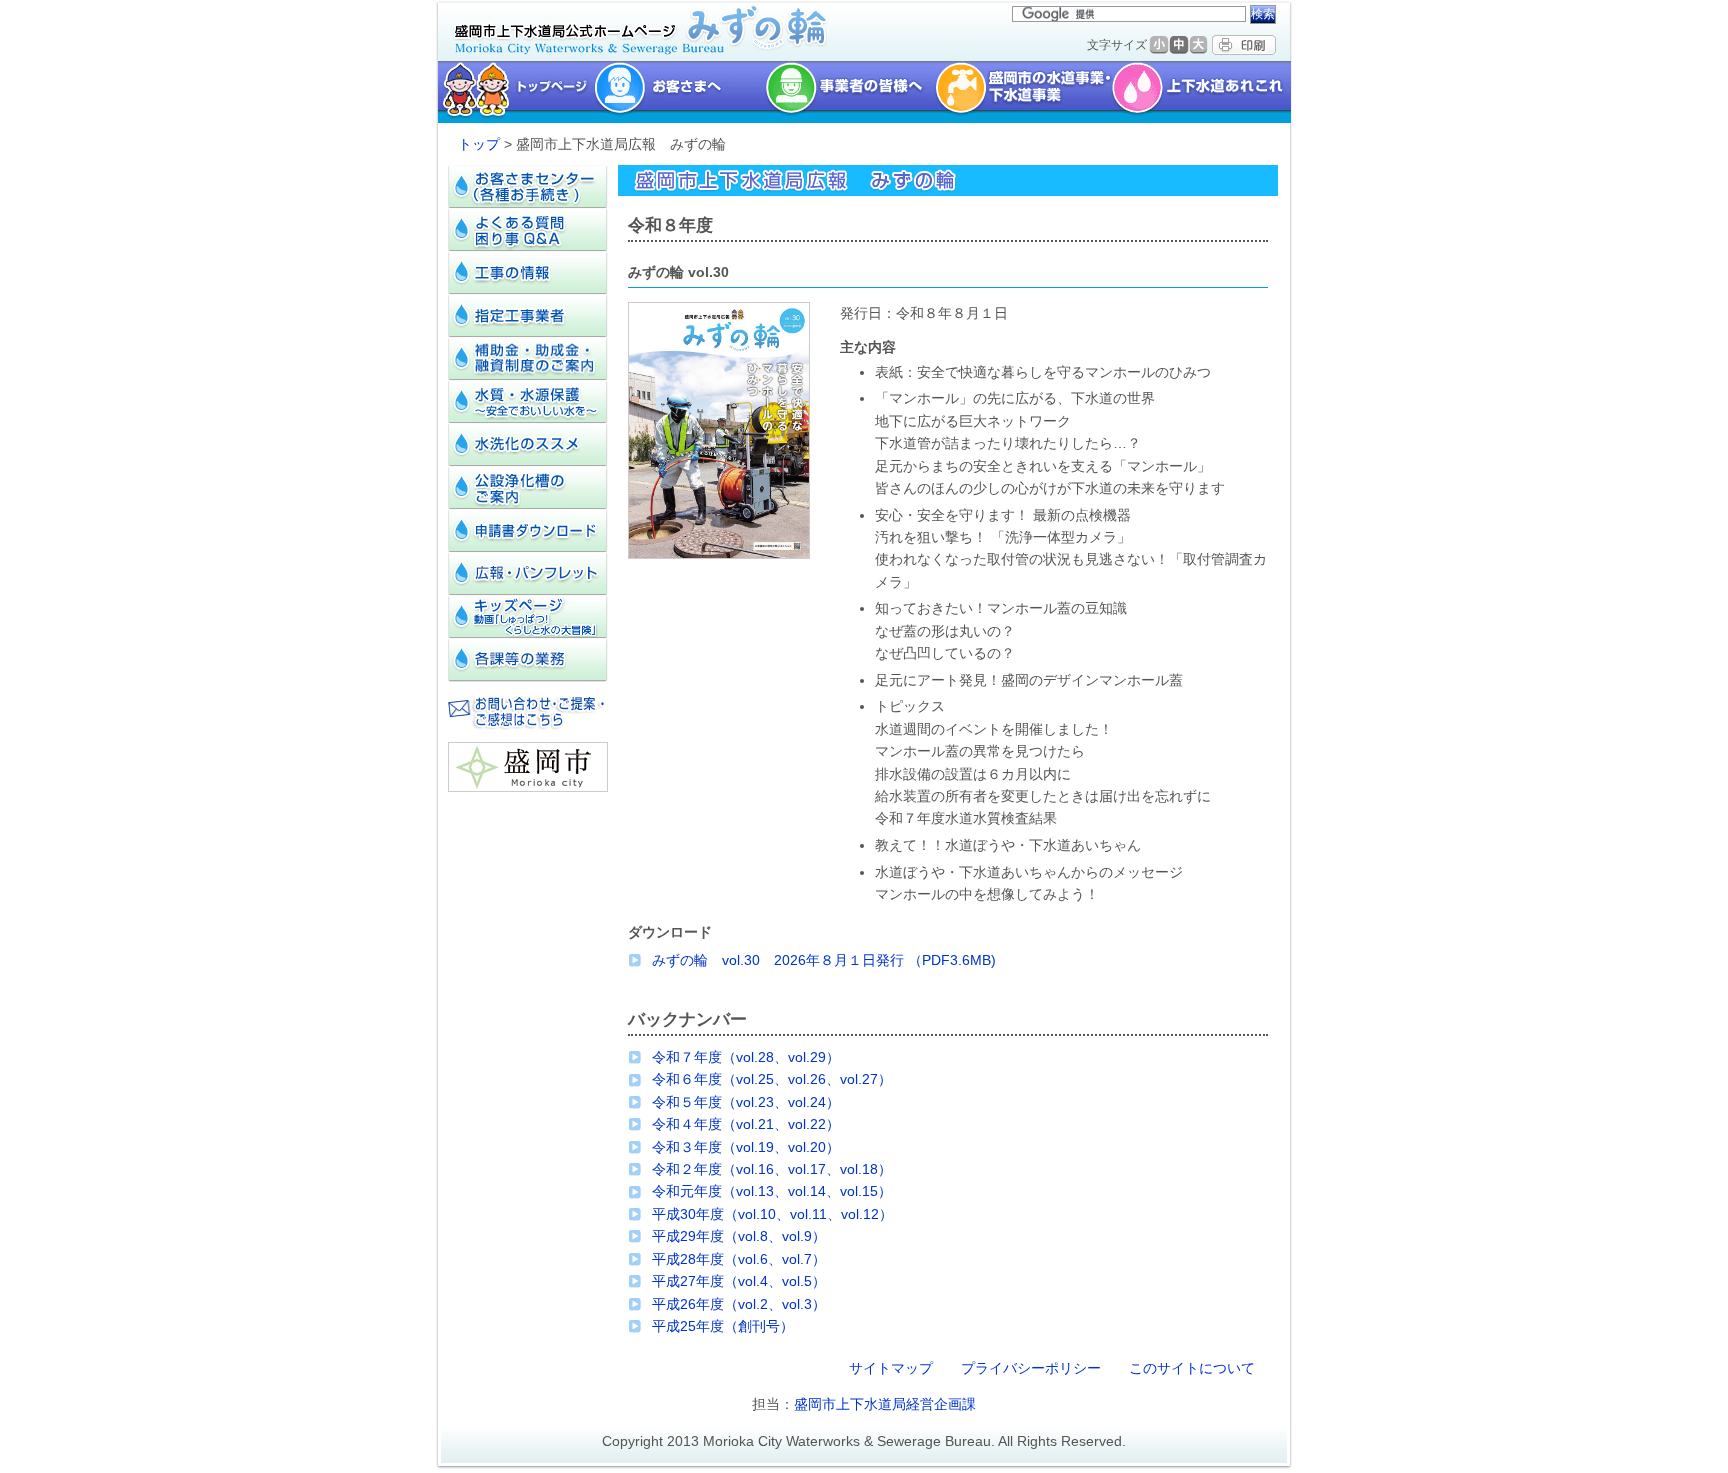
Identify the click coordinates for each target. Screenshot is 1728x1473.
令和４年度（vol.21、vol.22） (746, 1124)
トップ (479, 144)
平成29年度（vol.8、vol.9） (739, 1236)
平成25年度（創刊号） (723, 1326)
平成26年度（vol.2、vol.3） (739, 1304)
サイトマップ (891, 1368)
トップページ (513, 92)
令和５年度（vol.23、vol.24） (746, 1102)
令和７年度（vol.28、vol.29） (746, 1057)
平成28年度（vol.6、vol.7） (739, 1259)
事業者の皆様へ (850, 92)
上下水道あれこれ (1203, 92)
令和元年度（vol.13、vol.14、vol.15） (772, 1191)
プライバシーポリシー (1031, 1368)
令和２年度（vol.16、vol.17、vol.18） (772, 1169)
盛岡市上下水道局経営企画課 (885, 1404)
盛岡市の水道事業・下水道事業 (1023, 92)
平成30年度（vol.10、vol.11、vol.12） (772, 1214)
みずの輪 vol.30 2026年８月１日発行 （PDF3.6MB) (824, 960)
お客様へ (679, 92)
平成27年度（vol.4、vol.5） (739, 1281)
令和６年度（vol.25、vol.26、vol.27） (772, 1079)
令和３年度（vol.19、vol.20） (746, 1147)
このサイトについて (1192, 1368)
